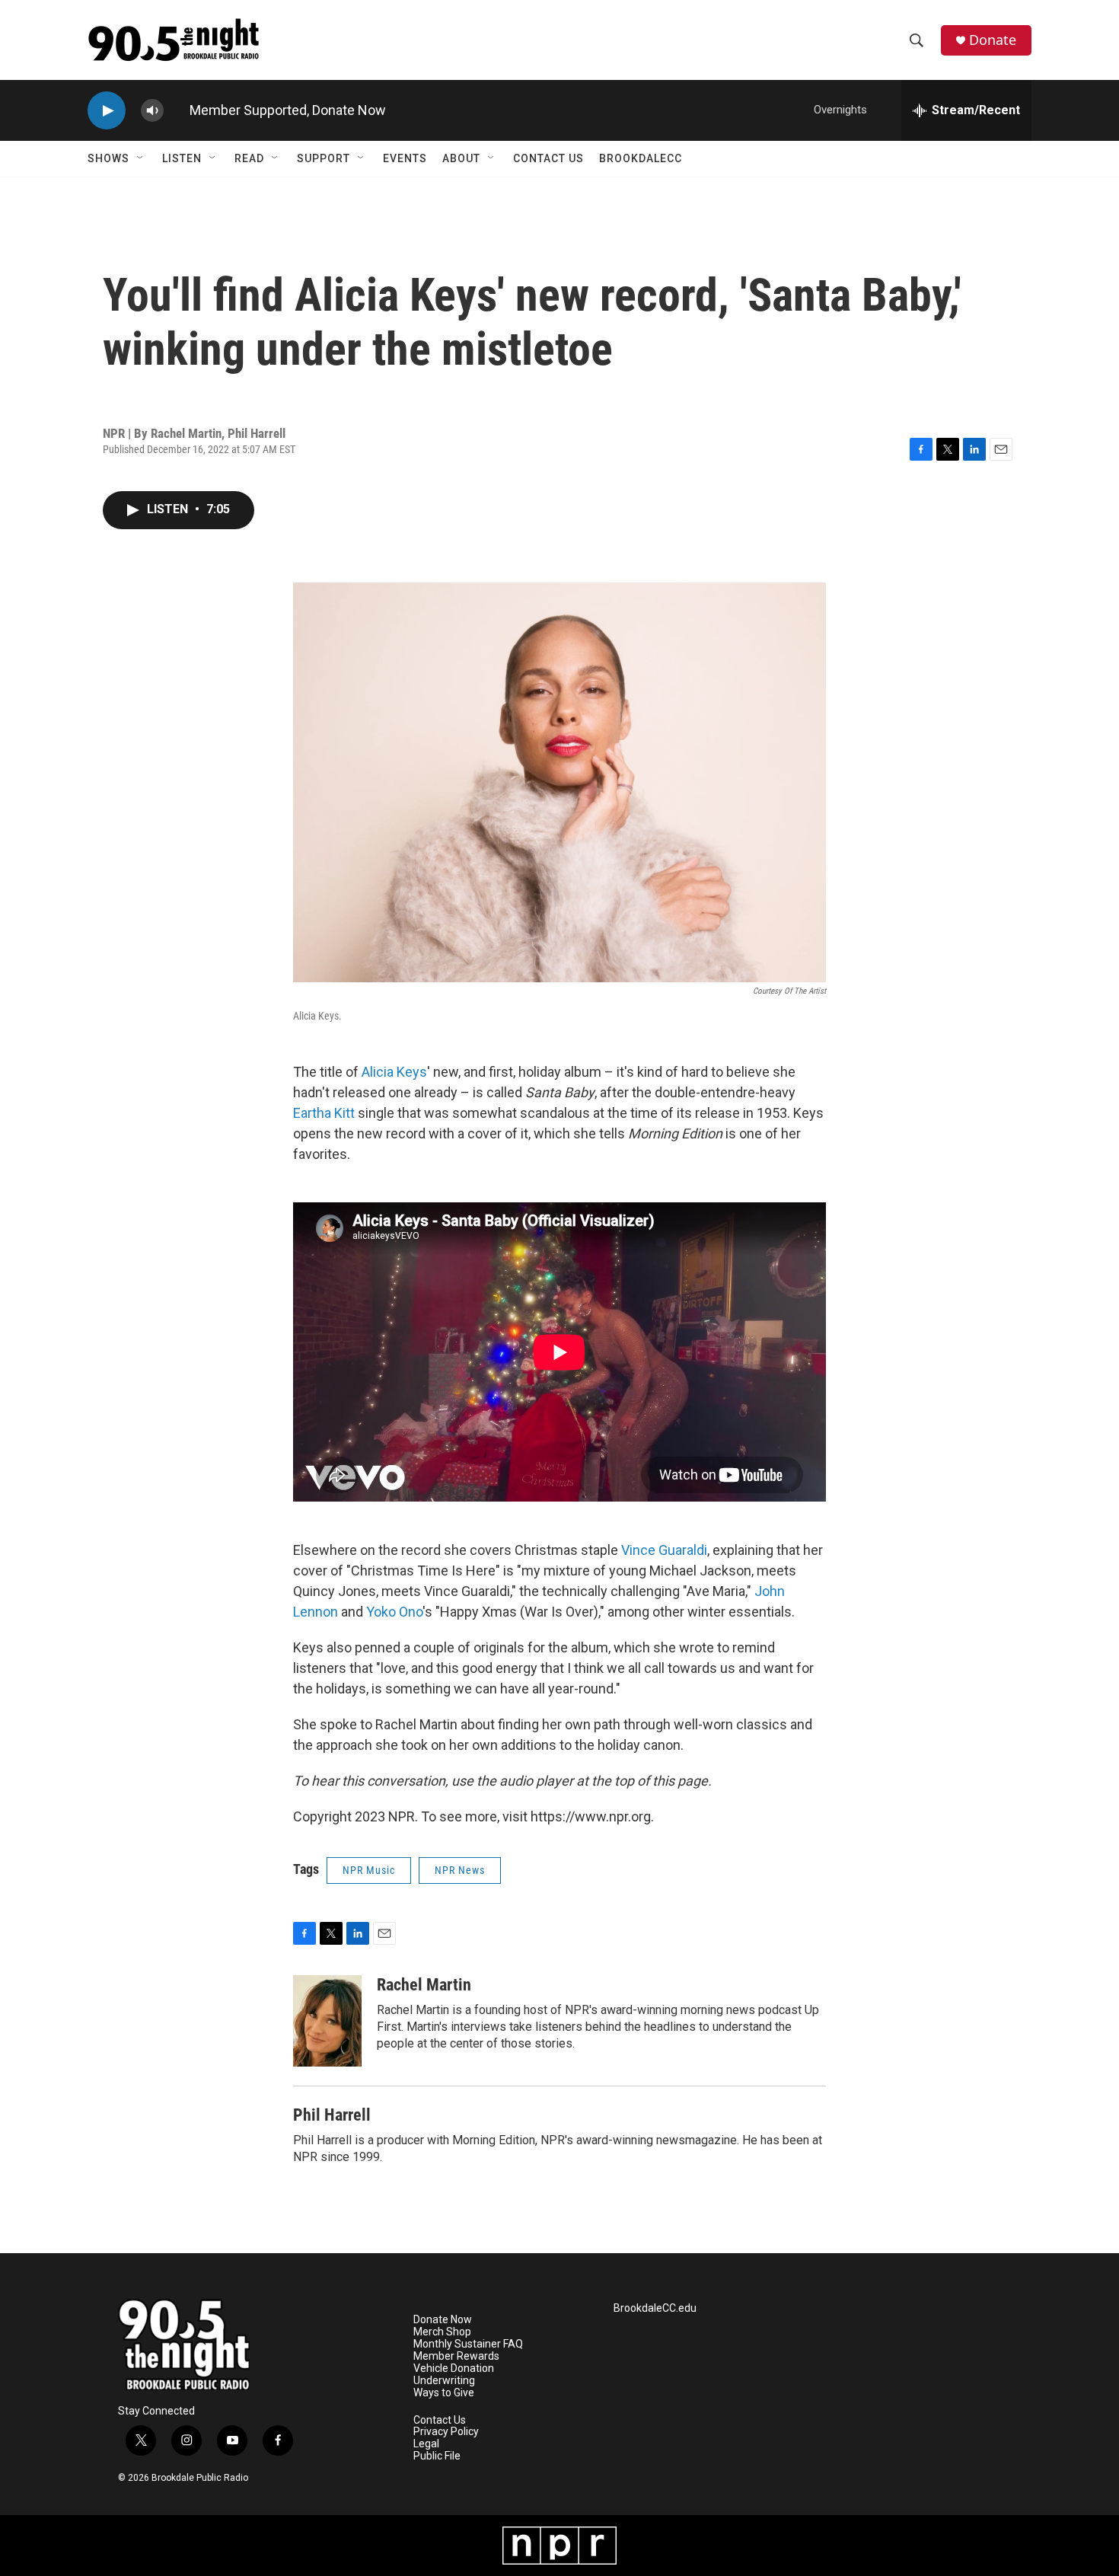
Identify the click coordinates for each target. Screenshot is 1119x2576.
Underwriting (444, 2381)
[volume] (152, 111)
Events (405, 158)
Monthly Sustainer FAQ (468, 2344)
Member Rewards (456, 2356)
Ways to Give (444, 2393)
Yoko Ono (394, 1612)
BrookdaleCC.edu (655, 2308)
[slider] (177, 110)
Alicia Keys (394, 1072)
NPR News (460, 1870)
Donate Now (349, 110)
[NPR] (559, 2546)
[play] (107, 111)
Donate (993, 40)
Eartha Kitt (324, 1113)
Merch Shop (442, 2332)
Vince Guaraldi (664, 1550)
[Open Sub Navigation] (141, 158)
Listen (182, 158)
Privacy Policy (446, 2432)
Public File (437, 2456)
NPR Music (369, 1870)
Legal (426, 2444)
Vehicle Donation (454, 2369)
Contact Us (548, 158)
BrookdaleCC (641, 158)
